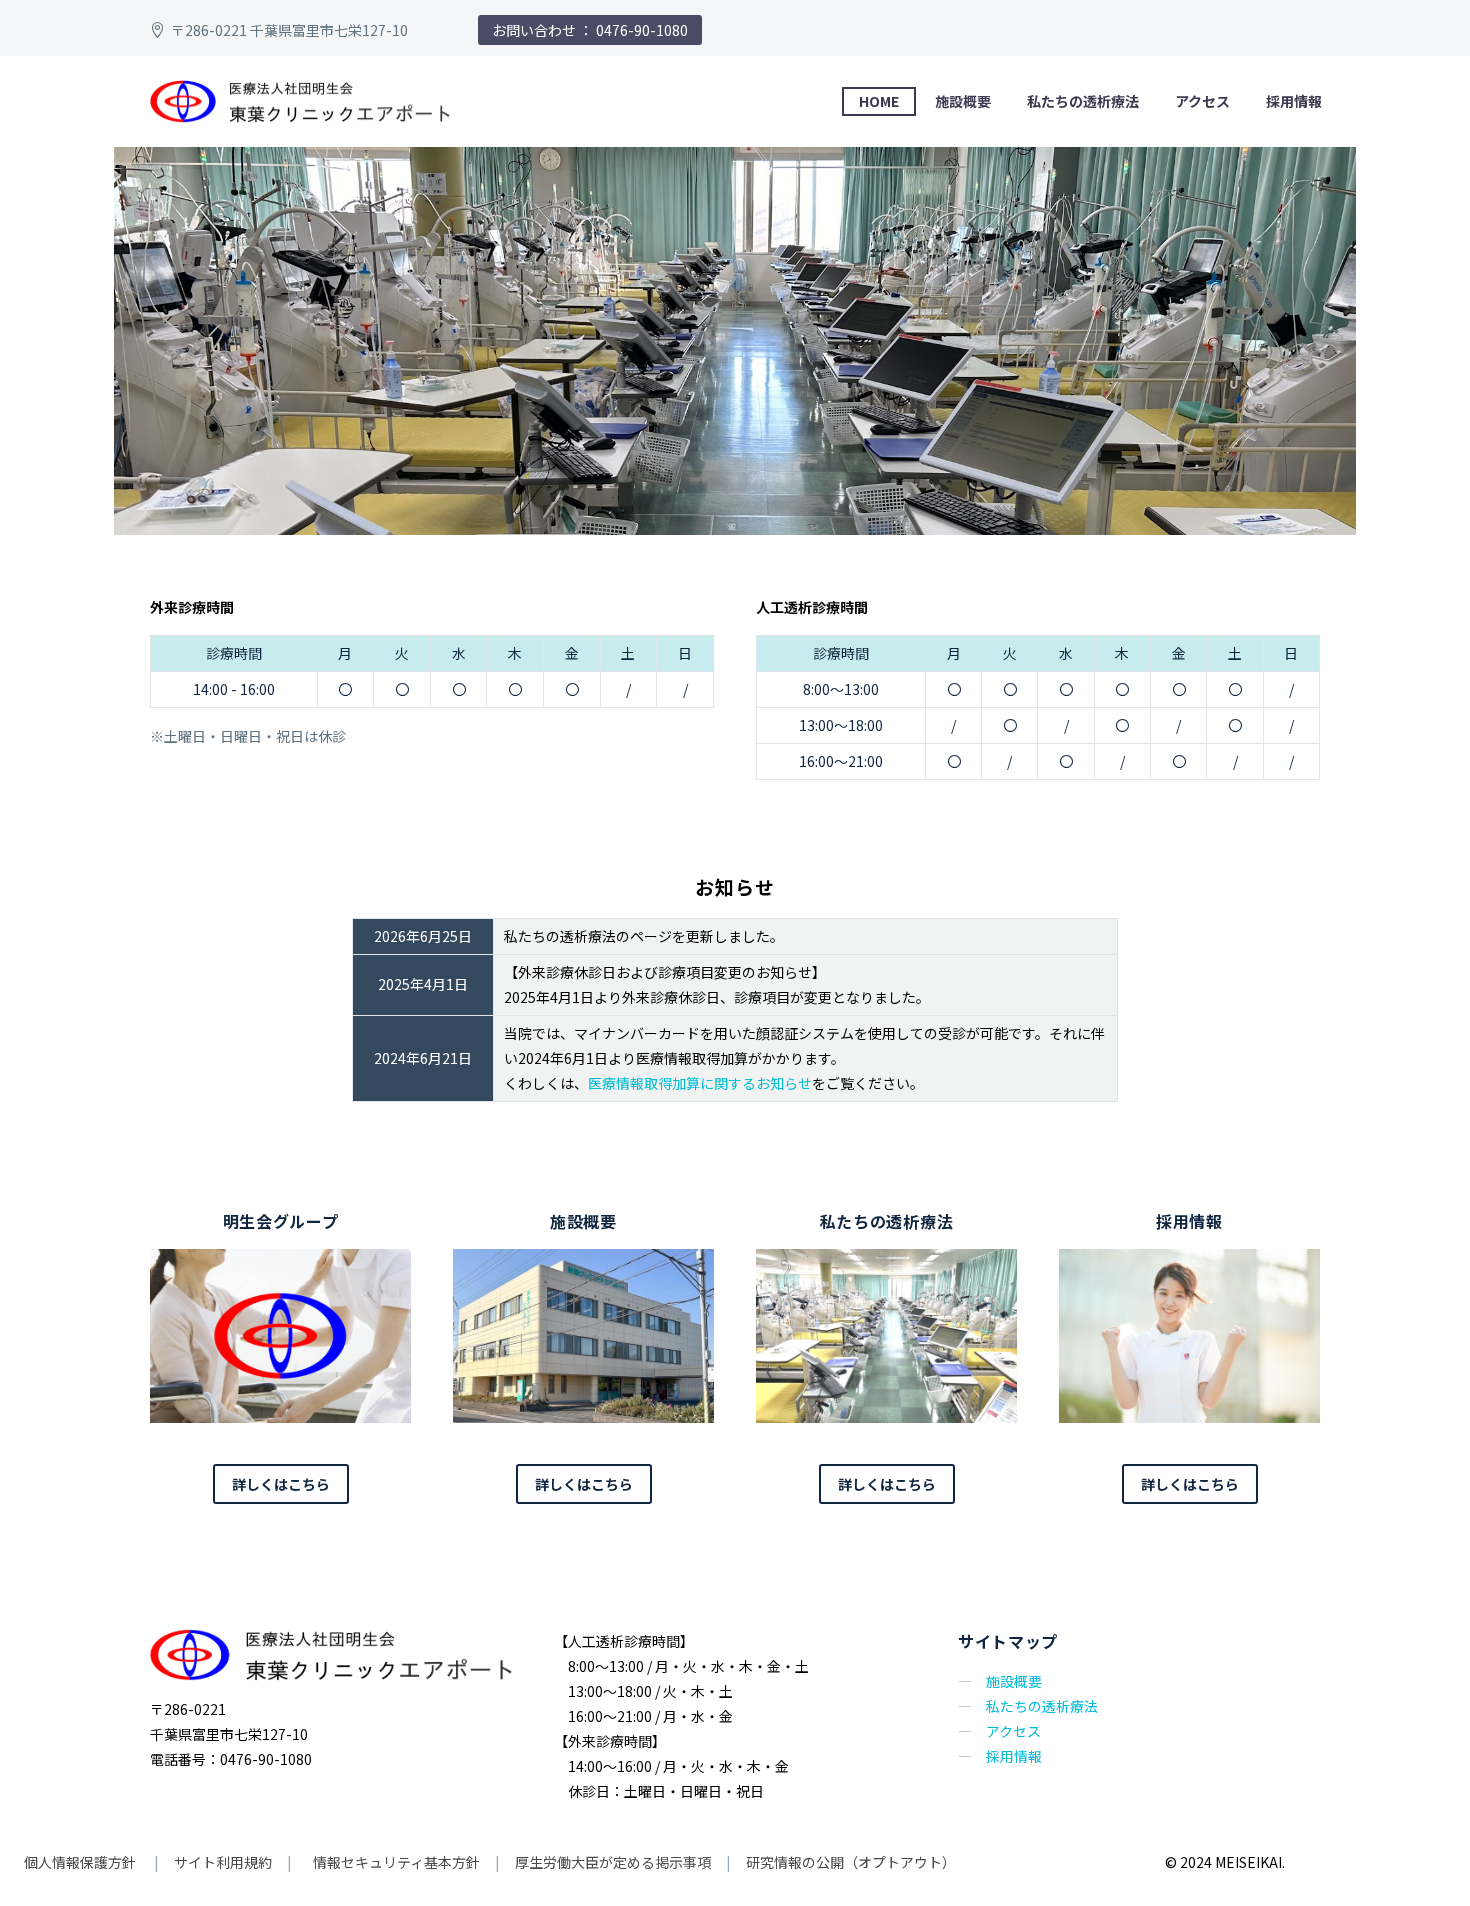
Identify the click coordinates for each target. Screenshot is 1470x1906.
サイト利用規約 (221, 1862)
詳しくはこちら (281, 1484)
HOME (879, 101)
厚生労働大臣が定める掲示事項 (613, 1862)
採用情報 (1294, 101)
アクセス (1202, 101)
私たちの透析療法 (1083, 101)
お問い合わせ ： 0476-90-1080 (590, 30)
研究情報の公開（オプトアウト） (851, 1862)
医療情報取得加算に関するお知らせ (700, 1083)
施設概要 (963, 101)
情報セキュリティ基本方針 (395, 1862)
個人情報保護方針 (81, 1862)
